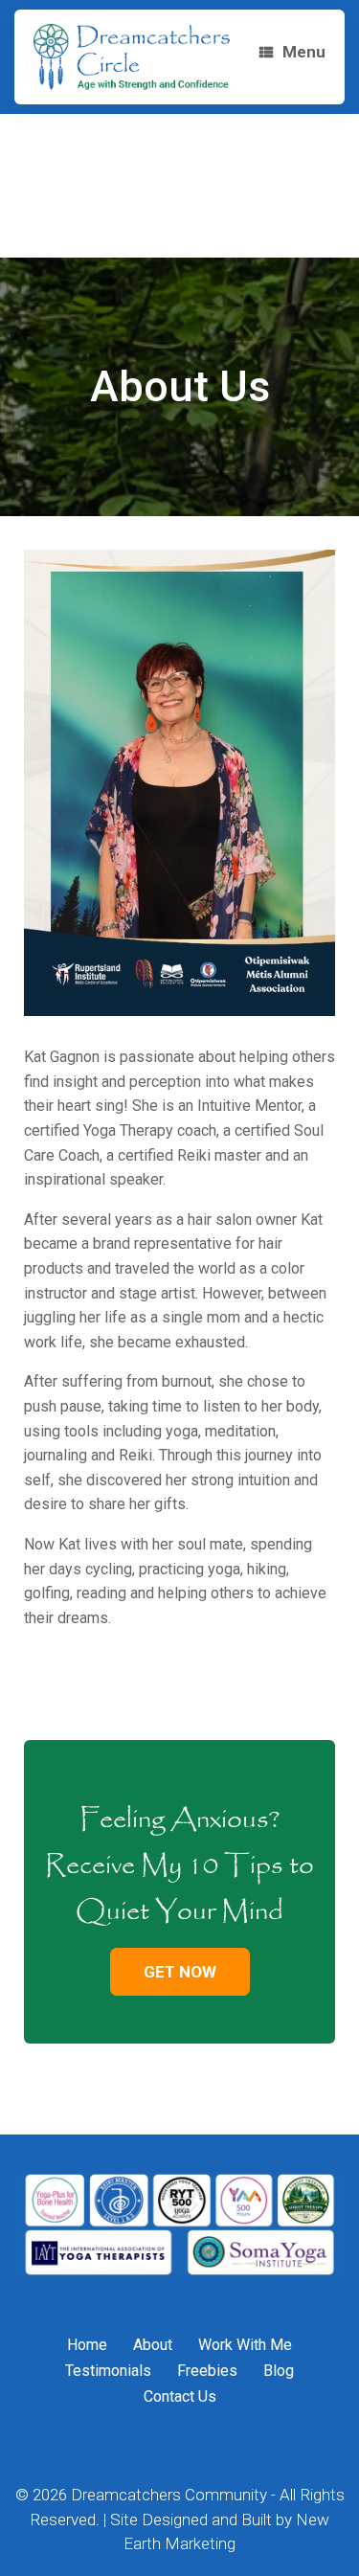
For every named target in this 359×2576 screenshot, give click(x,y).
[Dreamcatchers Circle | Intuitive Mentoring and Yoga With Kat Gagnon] (132, 57)
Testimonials (108, 2371)
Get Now (180, 1972)
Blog (279, 2371)
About (153, 2345)
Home (87, 2345)
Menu (304, 52)
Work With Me (245, 2345)
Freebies (207, 2371)
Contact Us (180, 2396)
